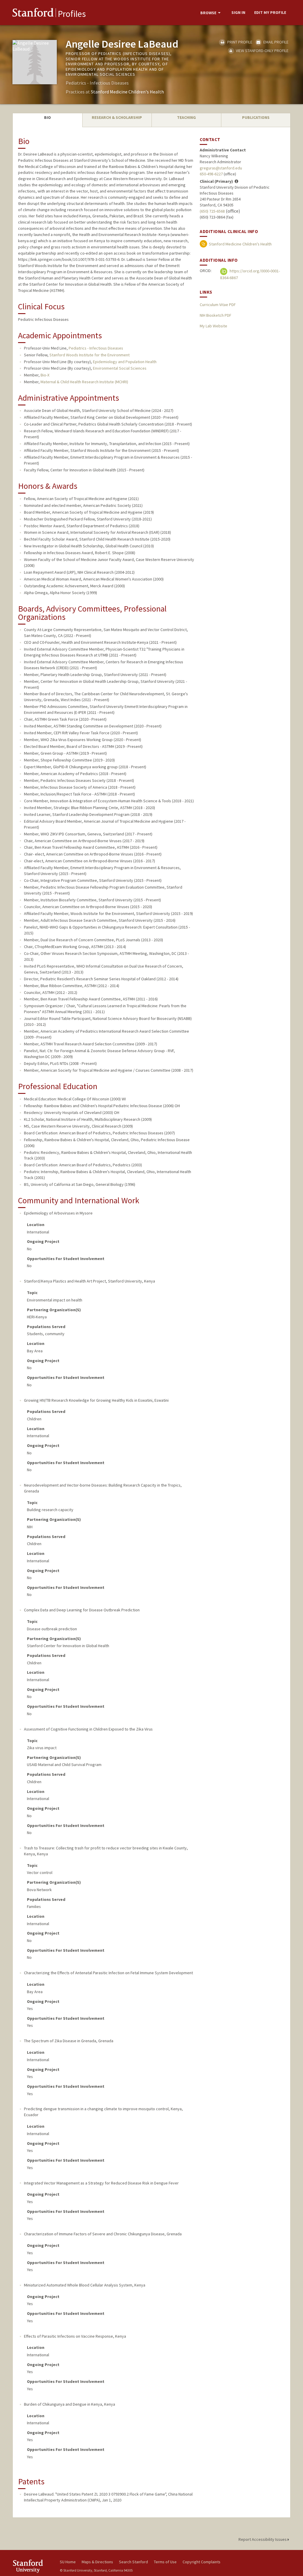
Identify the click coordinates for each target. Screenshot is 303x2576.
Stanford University (33, 2566)
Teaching (186, 117)
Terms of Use (165, 2562)
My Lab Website (213, 326)
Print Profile (239, 42)
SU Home (68, 2562)
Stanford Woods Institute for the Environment (90, 355)
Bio (47, 117)
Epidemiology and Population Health (125, 362)
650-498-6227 (211, 174)
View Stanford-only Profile (262, 51)
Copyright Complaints (202, 2562)
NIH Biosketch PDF (215, 315)
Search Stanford (133, 2562)
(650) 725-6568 (212, 211)
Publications (256, 117)
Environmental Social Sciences (120, 368)
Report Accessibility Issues (263, 2539)
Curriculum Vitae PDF (218, 305)
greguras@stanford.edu (221, 168)
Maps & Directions (97, 2562)
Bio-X (45, 375)
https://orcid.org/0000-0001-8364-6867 (250, 274)
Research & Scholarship (117, 117)
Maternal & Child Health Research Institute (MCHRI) (84, 382)
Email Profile (275, 42)
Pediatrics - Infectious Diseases (96, 348)
